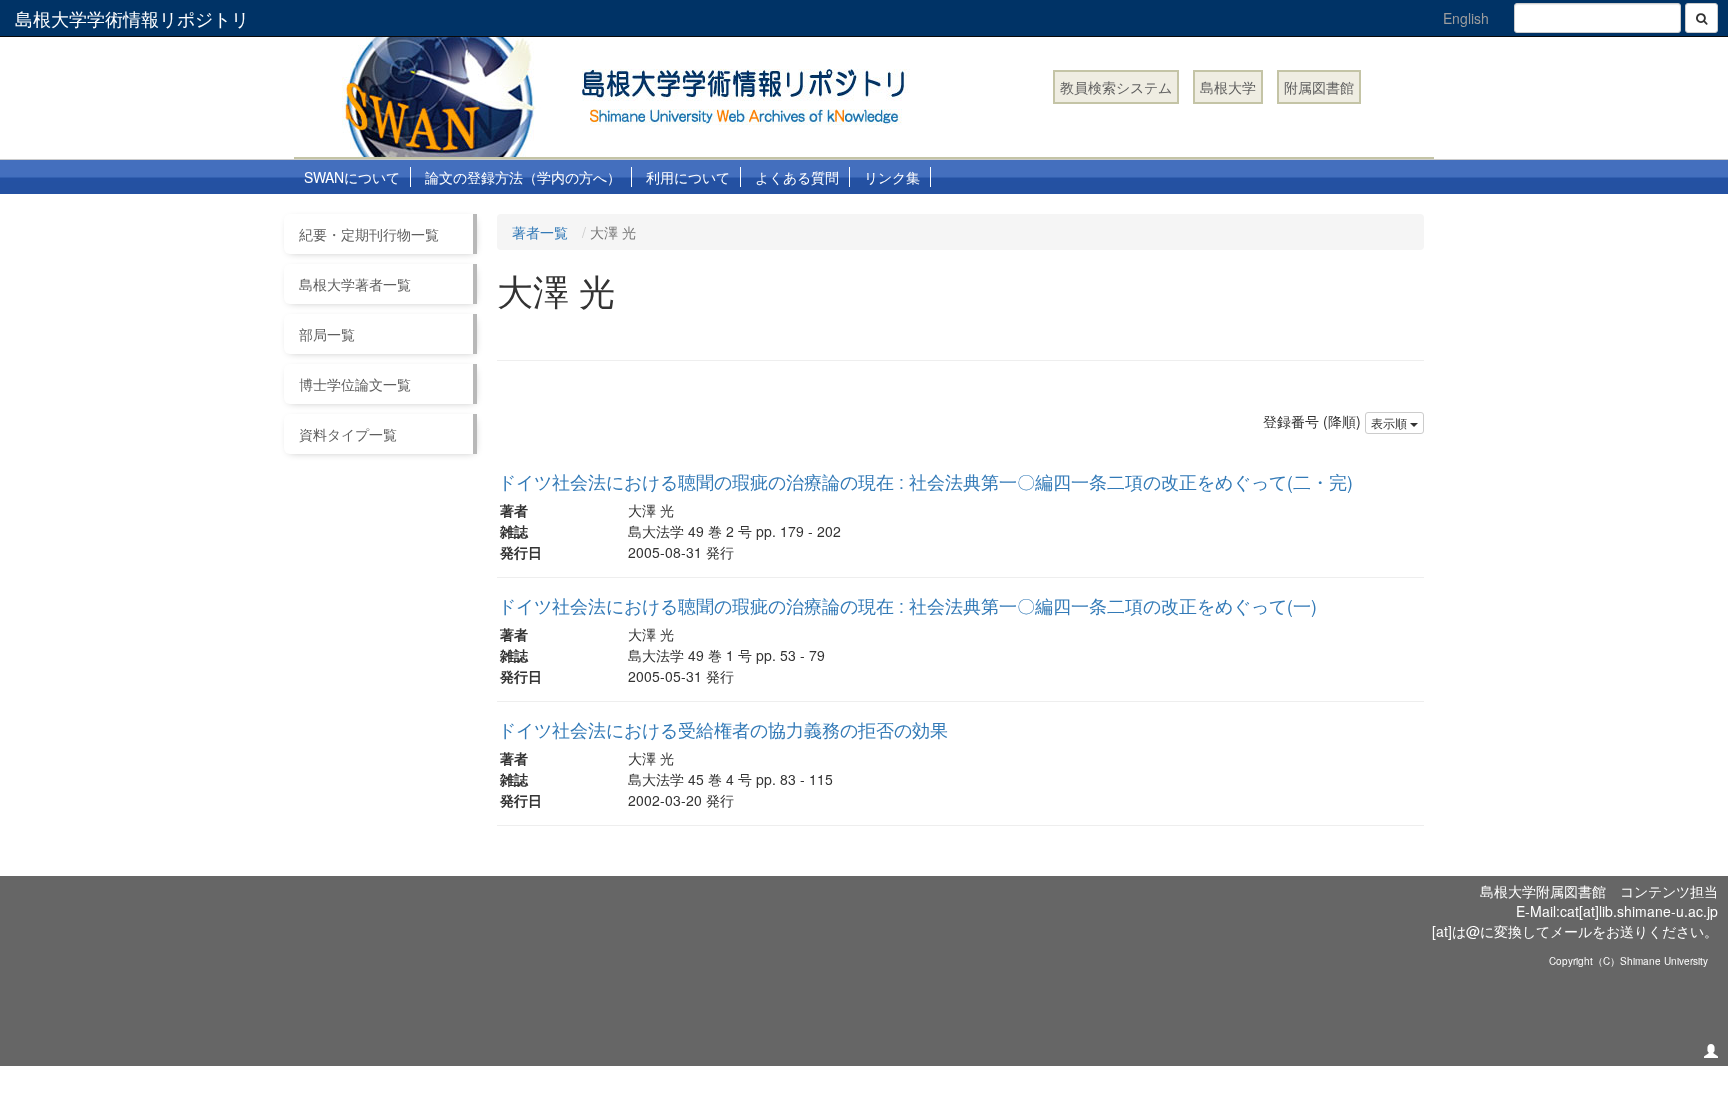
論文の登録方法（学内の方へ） (523, 177)
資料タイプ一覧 (348, 434)
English (1466, 18)
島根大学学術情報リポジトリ (132, 18)
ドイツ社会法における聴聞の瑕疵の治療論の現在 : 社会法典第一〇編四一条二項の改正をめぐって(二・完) (925, 481)
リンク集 (892, 177)
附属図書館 (1319, 87)
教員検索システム (1116, 87)
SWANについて (352, 177)
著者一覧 (540, 232)
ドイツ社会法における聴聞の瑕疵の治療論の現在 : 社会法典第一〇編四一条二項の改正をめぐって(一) (907, 605)
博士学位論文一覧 (355, 384)
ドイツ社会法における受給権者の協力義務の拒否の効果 (723, 729)
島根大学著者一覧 (355, 284)
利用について (688, 177)
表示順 (1390, 422)
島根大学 (1228, 87)
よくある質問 (797, 177)
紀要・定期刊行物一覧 (369, 234)
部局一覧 (327, 334)
